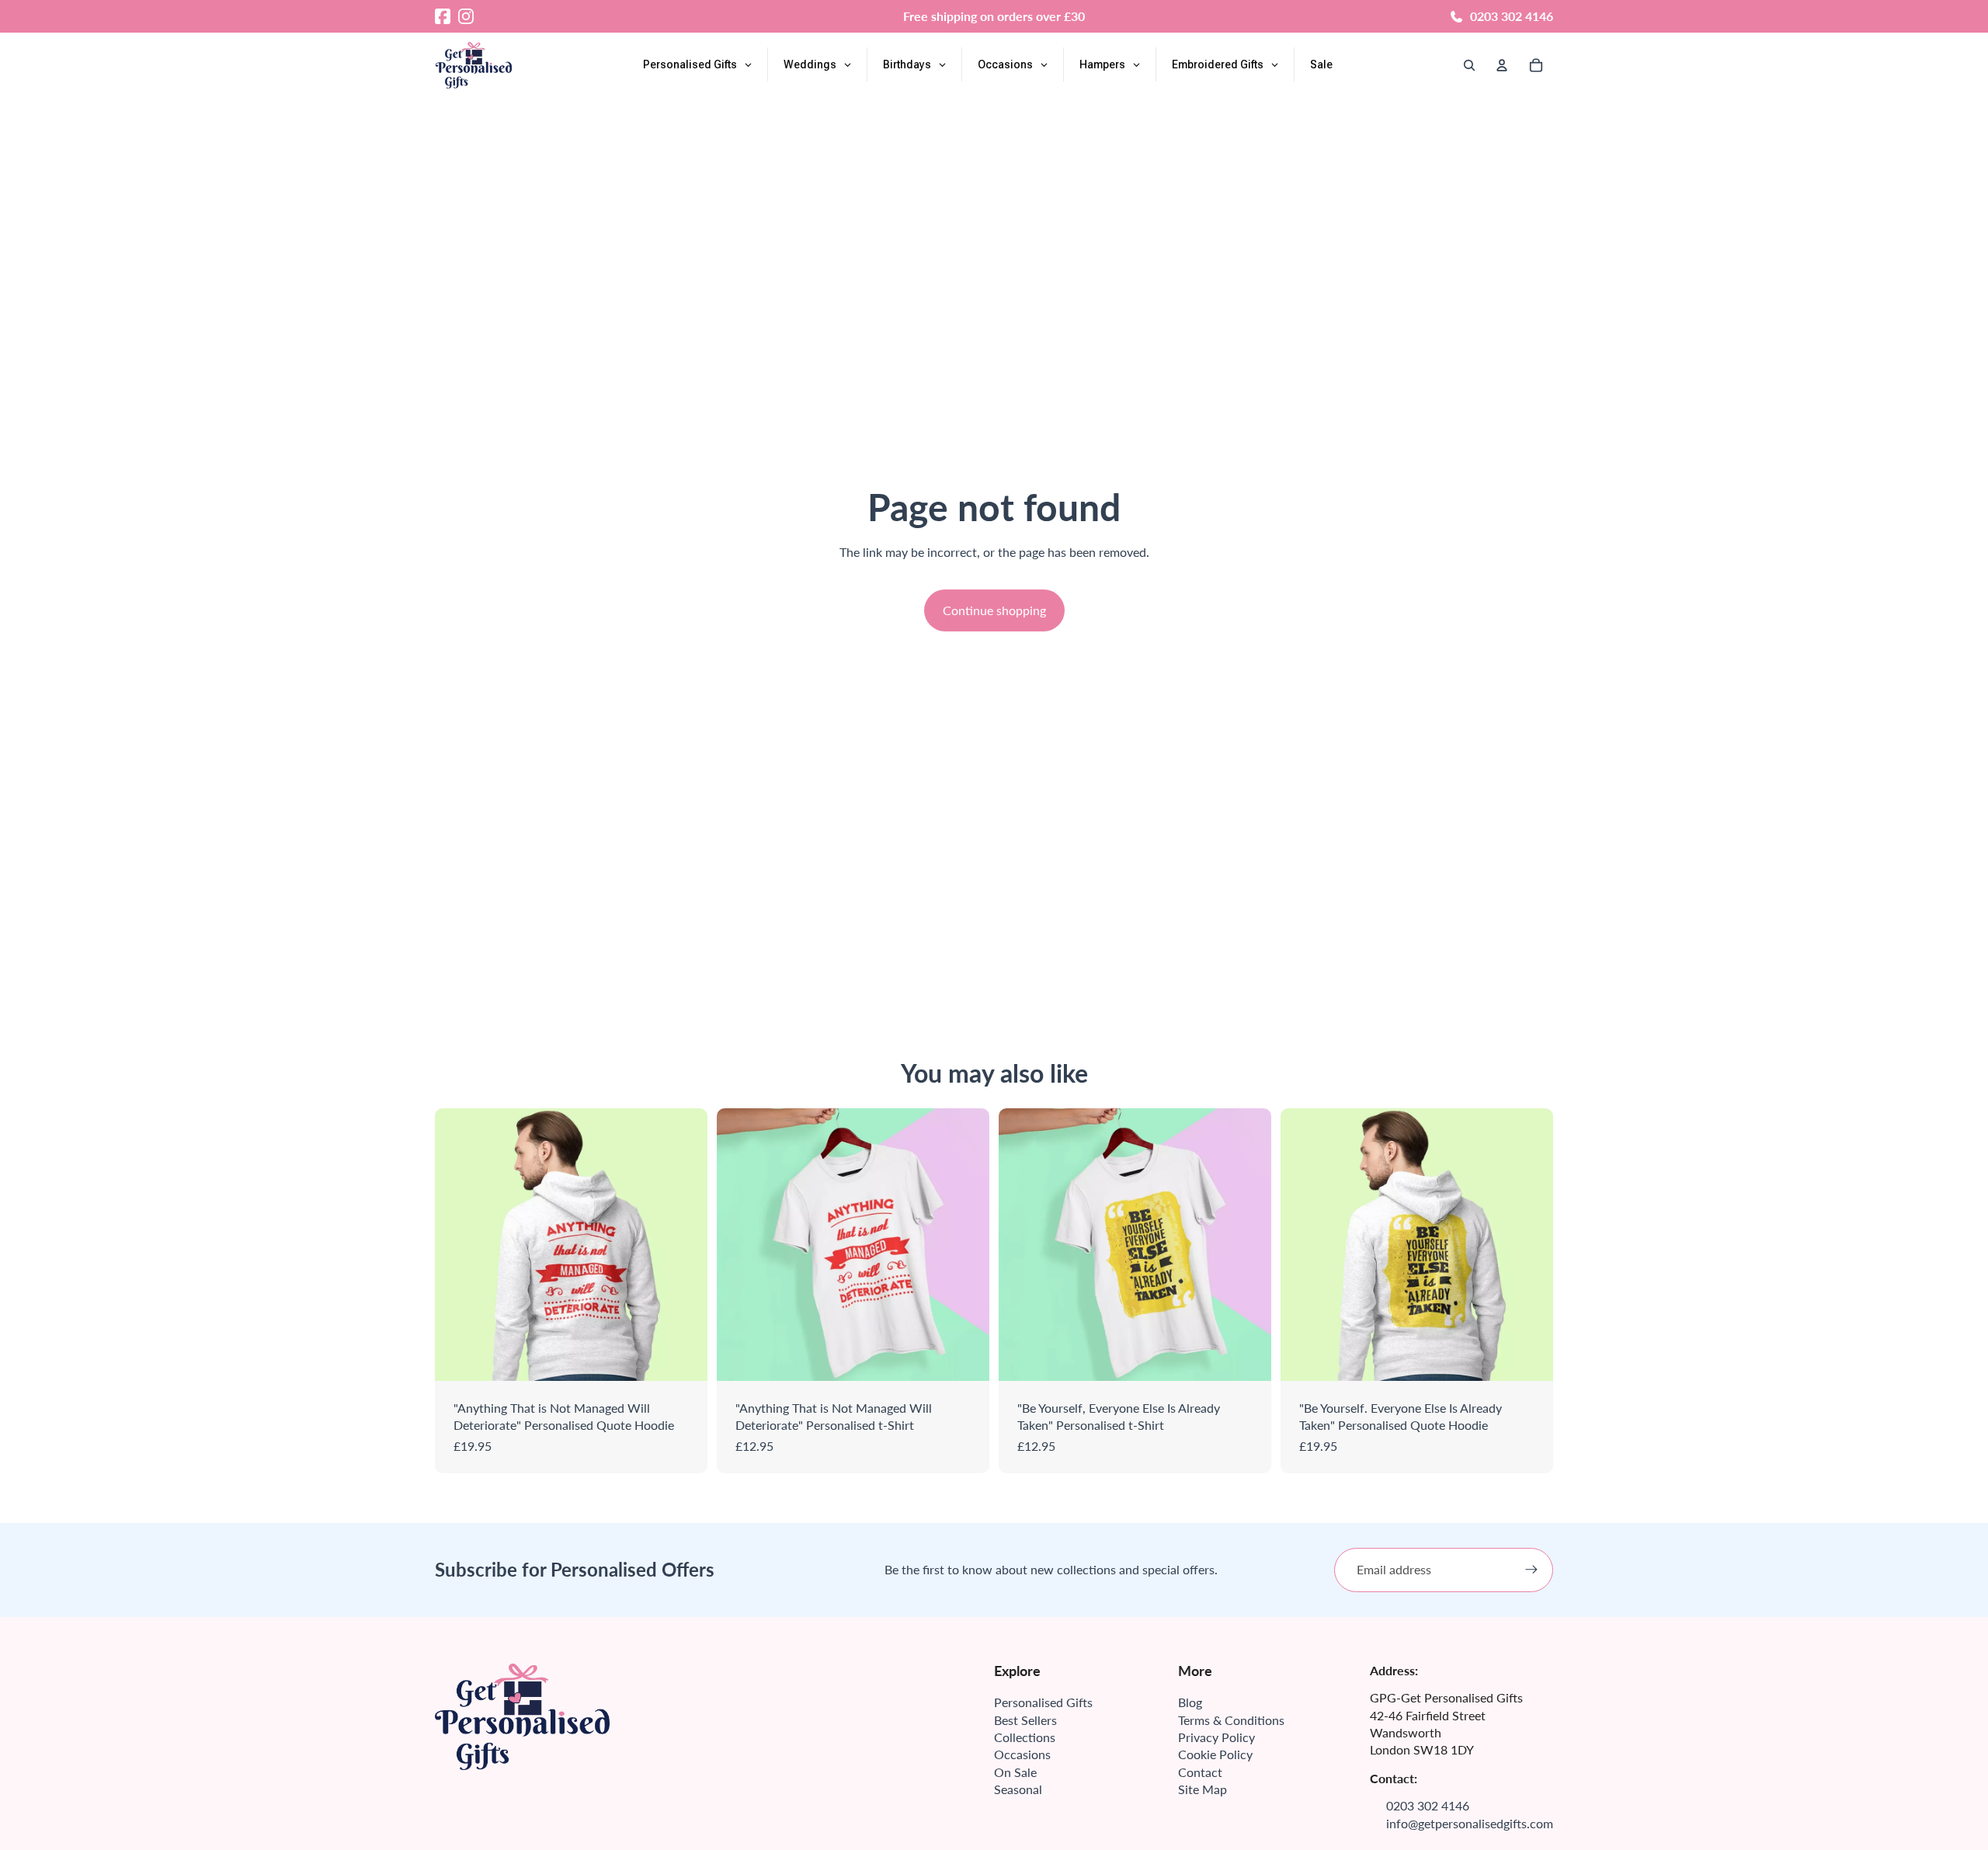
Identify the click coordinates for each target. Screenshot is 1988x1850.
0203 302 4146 (1512, 16)
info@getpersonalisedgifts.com (1470, 1823)
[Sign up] (1531, 1570)
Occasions (1022, 1754)
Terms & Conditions (1231, 1720)
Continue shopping (994, 610)
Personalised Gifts (1043, 1702)
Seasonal (1018, 1789)
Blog (1190, 1702)
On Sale (1015, 1772)
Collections (1025, 1737)
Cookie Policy (1215, 1754)
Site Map (1203, 1789)
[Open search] (1469, 65)
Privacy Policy (1216, 1737)
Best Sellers (1025, 1720)
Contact (1200, 1772)
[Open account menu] (1502, 65)
